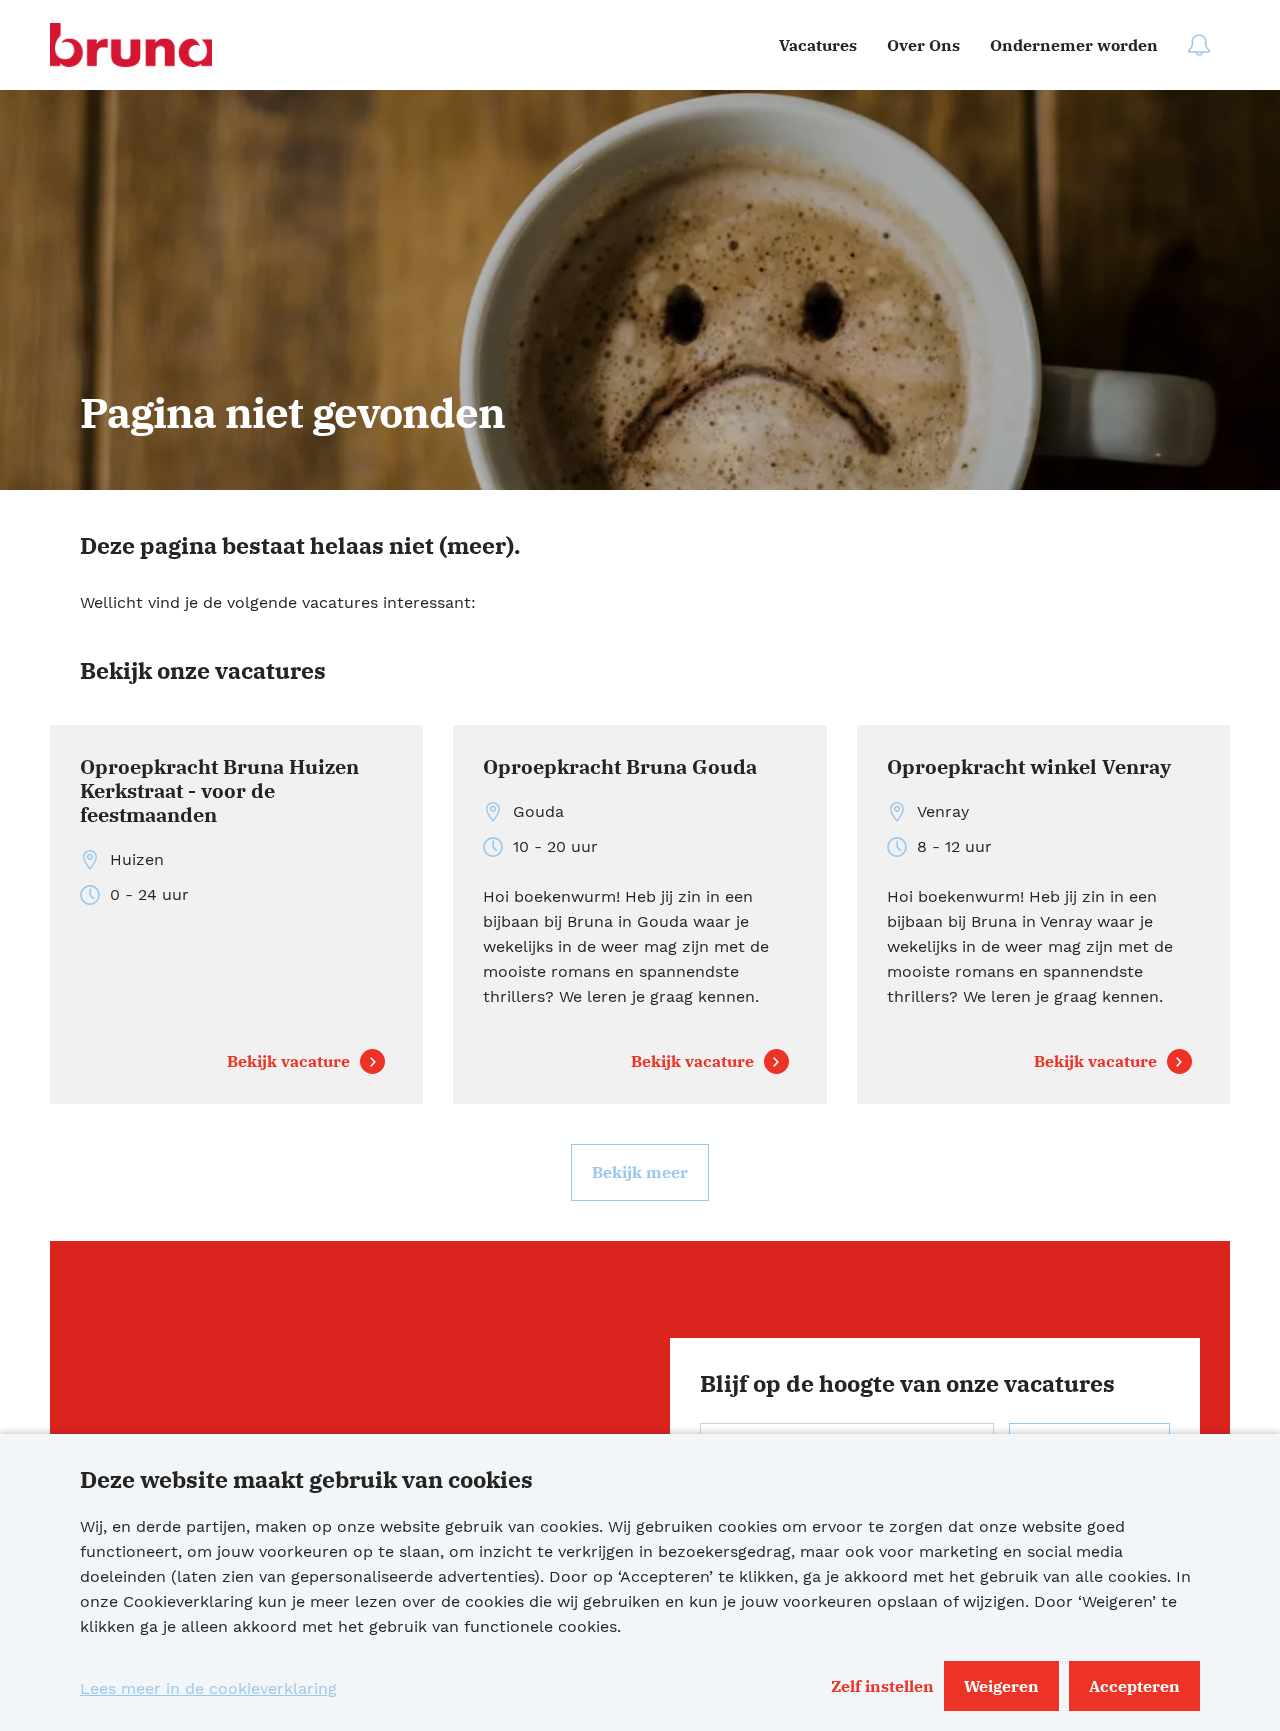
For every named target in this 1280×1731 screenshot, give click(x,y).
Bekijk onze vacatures (203, 670)
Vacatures (818, 45)
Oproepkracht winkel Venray (1029, 767)
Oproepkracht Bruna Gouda (620, 767)
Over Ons (923, 45)
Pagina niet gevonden (292, 412)
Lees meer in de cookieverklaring (208, 1688)
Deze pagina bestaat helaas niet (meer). (300, 545)
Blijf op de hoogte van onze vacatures (907, 1383)
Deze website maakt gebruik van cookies (306, 1479)
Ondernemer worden (1074, 45)
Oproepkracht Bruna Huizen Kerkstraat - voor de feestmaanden (219, 791)
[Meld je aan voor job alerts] (1199, 45)
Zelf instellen (882, 1686)
